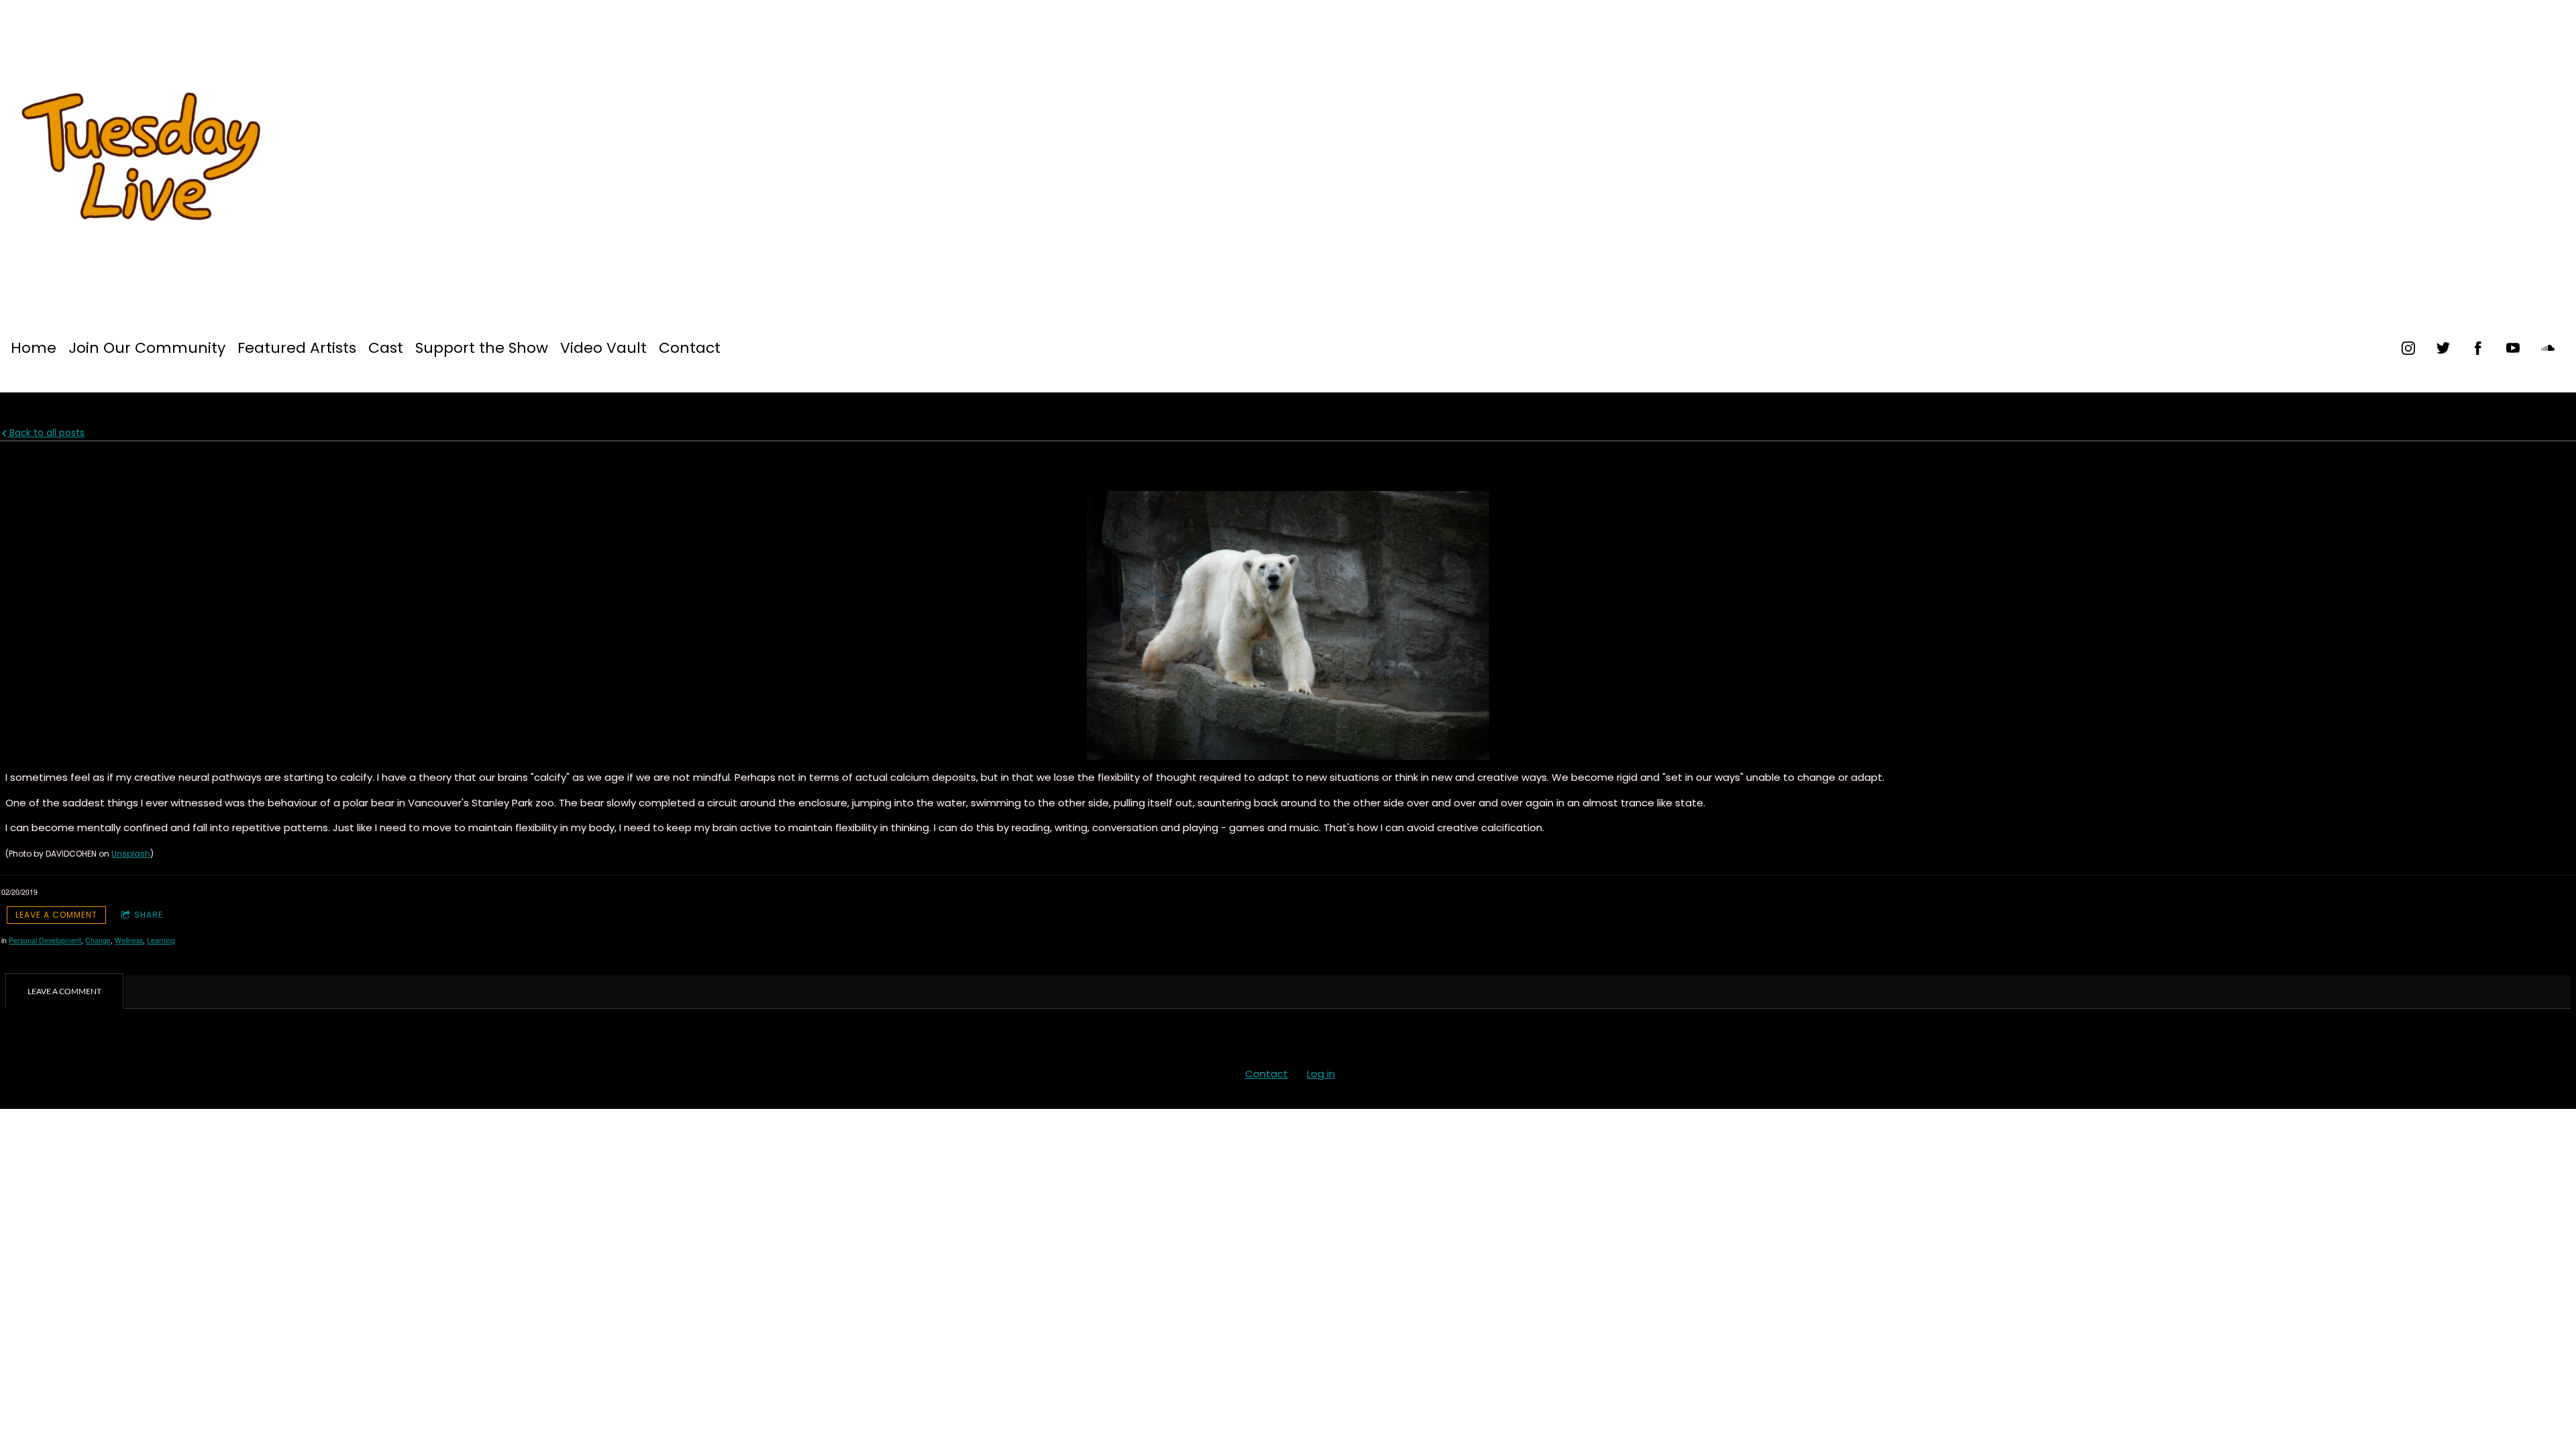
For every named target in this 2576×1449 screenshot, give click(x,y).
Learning (161, 940)
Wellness (129, 940)
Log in (1321, 1074)
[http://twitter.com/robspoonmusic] (2443, 348)
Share (149, 915)
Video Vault (603, 348)
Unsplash (131, 854)
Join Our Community (147, 348)
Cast (386, 348)
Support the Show (482, 348)
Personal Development (45, 940)
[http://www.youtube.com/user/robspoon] (2513, 348)
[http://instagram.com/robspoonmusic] (2408, 348)
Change (98, 940)
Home (34, 348)
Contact (690, 348)
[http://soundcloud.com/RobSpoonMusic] (2548, 348)
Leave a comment (56, 915)
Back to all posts (46, 433)
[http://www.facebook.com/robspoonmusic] (2478, 348)
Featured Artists (297, 348)
